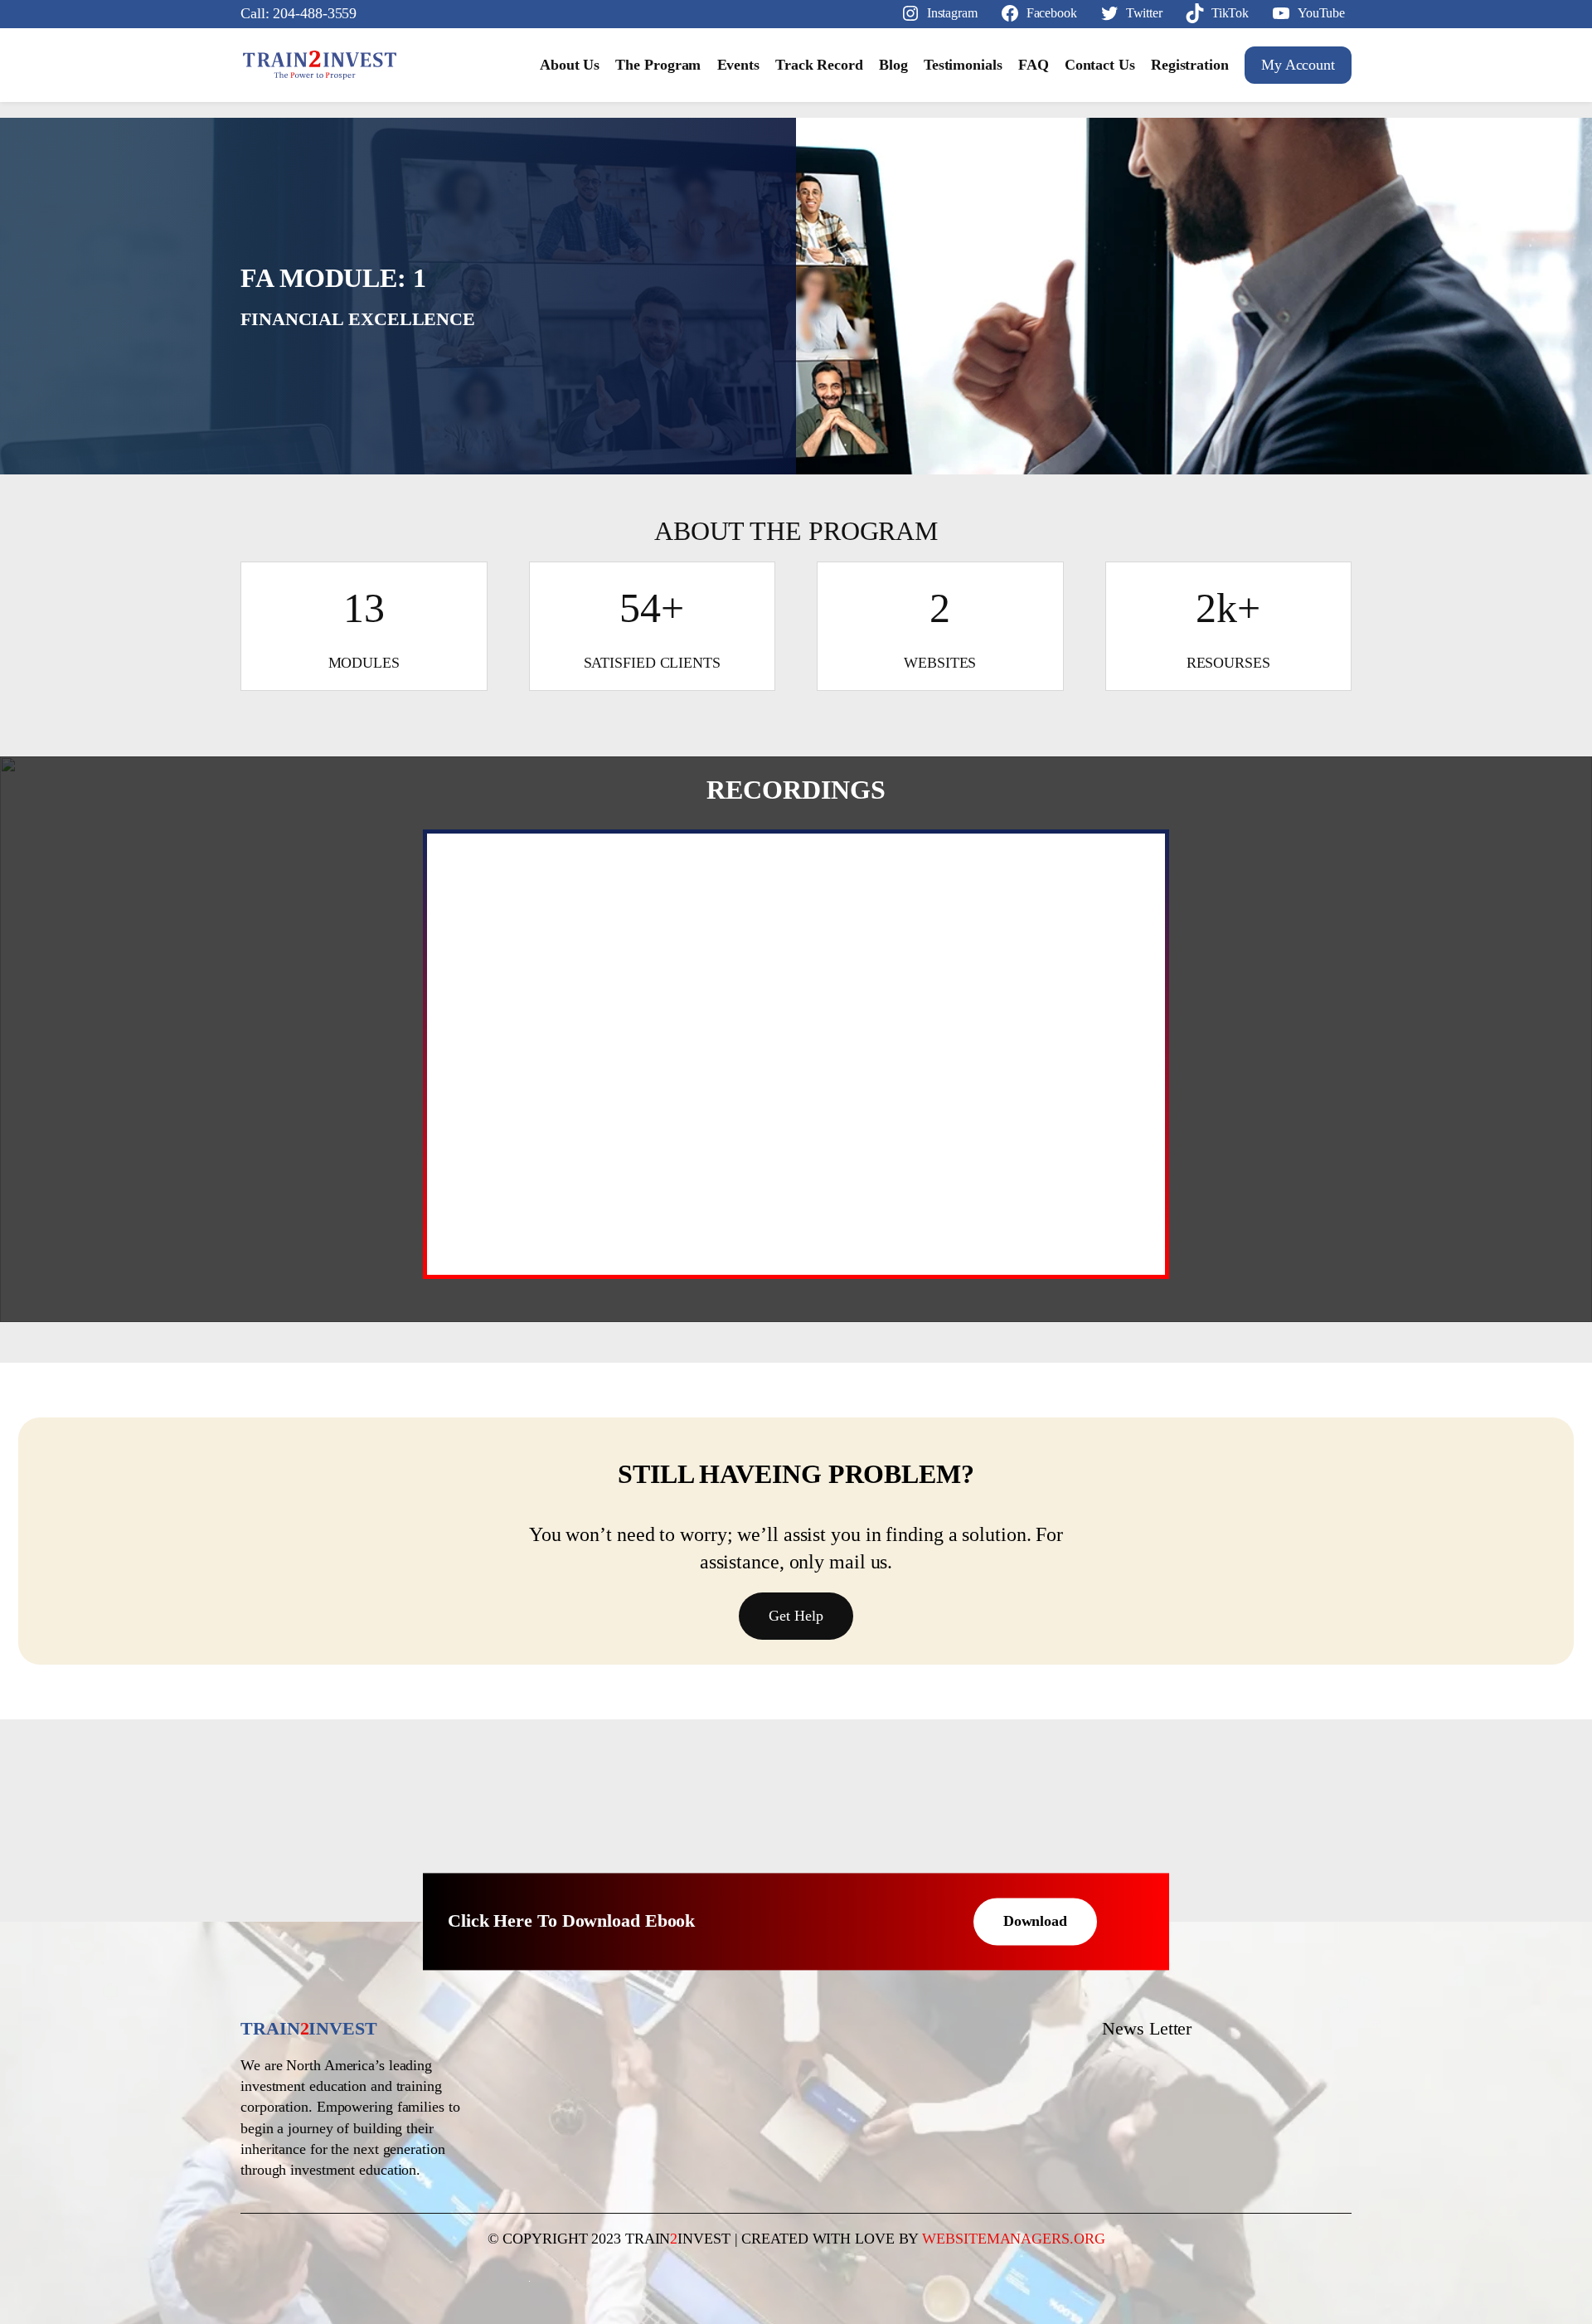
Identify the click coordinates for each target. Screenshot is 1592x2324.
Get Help (796, 1616)
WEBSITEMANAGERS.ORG (1013, 2239)
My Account (1298, 65)
